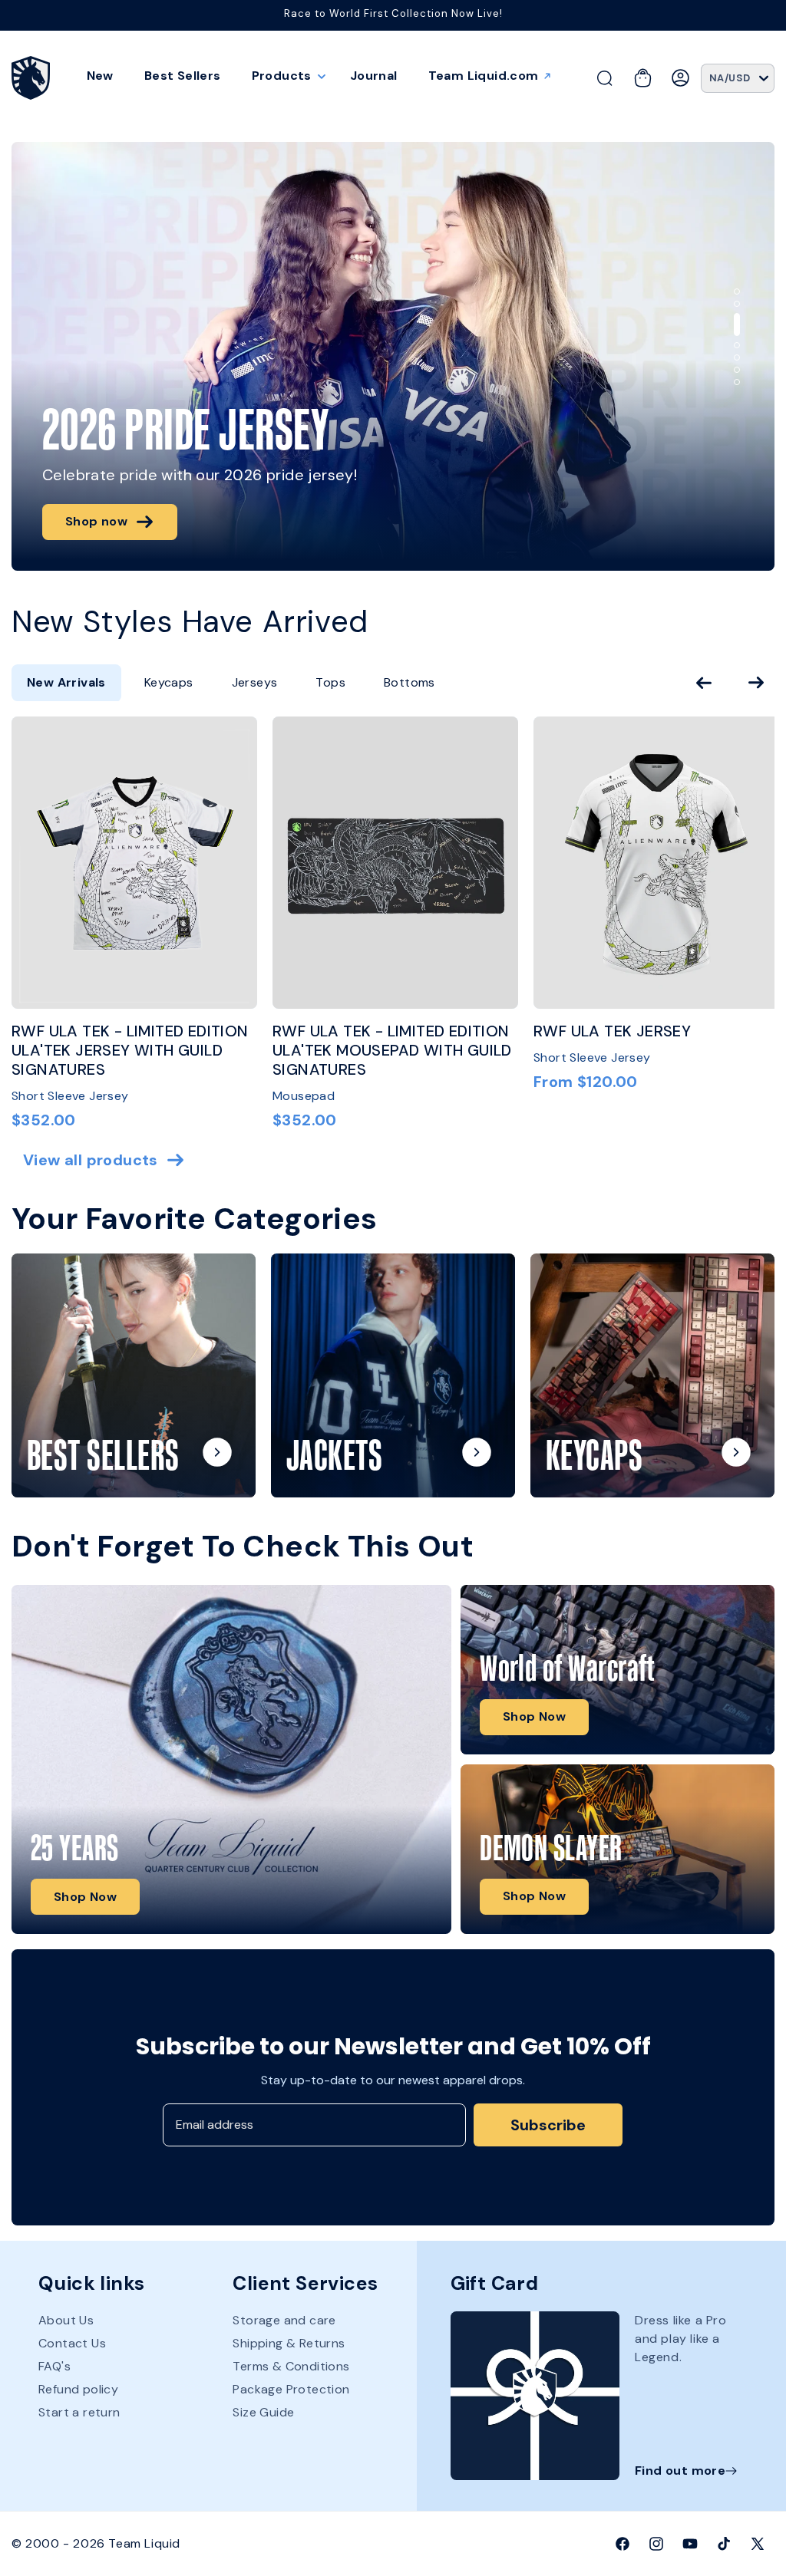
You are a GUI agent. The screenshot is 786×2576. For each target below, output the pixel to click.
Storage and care (284, 2321)
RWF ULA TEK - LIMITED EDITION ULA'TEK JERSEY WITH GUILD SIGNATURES (130, 1051)
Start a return (79, 2412)
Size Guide (263, 2412)
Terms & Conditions (291, 2366)
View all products (91, 1160)
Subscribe (548, 2125)
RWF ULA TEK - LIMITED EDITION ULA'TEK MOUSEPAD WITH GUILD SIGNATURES (392, 1051)
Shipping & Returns (289, 2343)
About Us (66, 2321)
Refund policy (78, 2389)
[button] (286, 76)
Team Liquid (144, 2543)
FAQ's (54, 2366)
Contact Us (72, 2343)
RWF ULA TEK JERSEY (612, 1031)
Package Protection (291, 2389)
